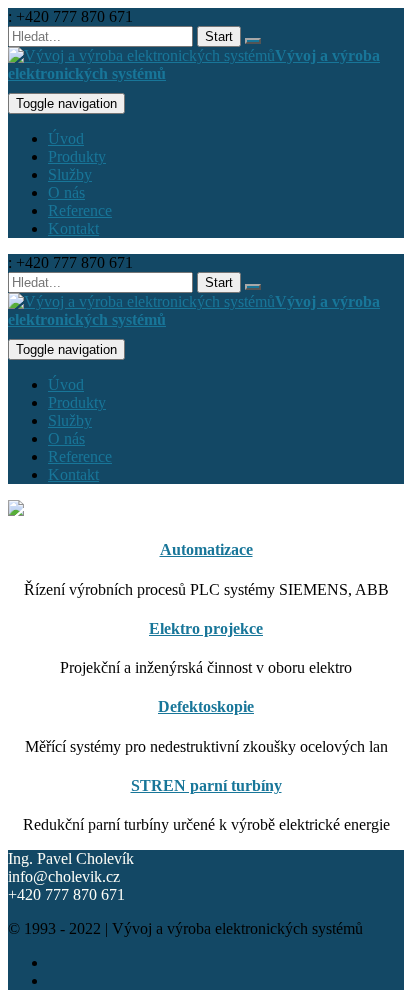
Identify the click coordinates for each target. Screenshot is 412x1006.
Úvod (66, 138)
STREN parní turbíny (206, 785)
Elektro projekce (206, 628)
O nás (66, 192)
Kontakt (73, 228)
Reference (80, 210)
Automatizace (206, 549)
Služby (70, 174)
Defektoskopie (206, 706)
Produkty (77, 156)
